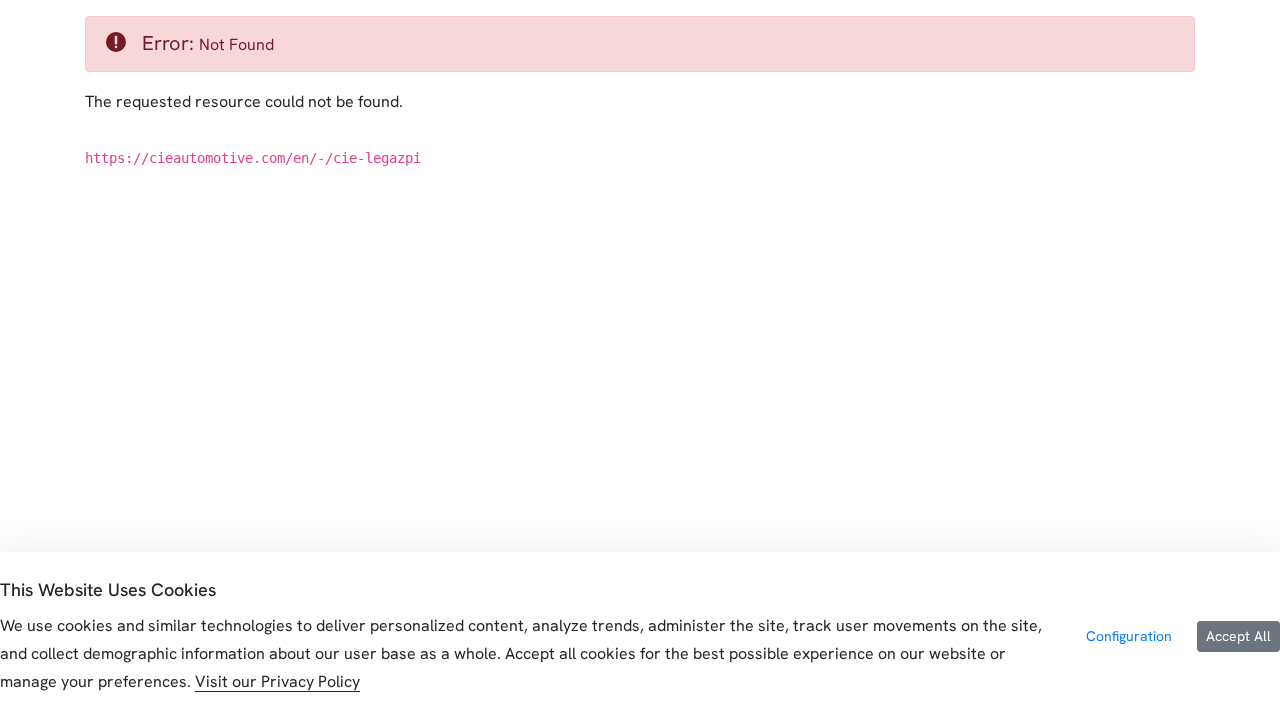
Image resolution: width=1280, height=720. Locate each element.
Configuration (1129, 636)
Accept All (1238, 636)
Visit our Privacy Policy (277, 681)
